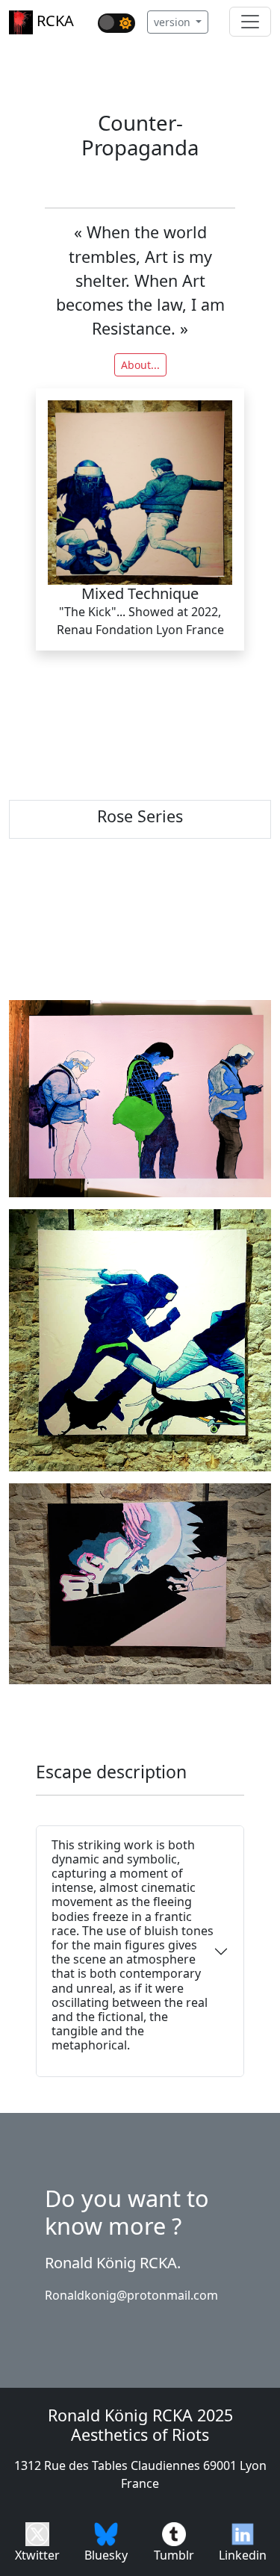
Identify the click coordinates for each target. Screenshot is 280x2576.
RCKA (53, 21)
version (174, 22)
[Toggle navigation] (250, 22)
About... (140, 365)
